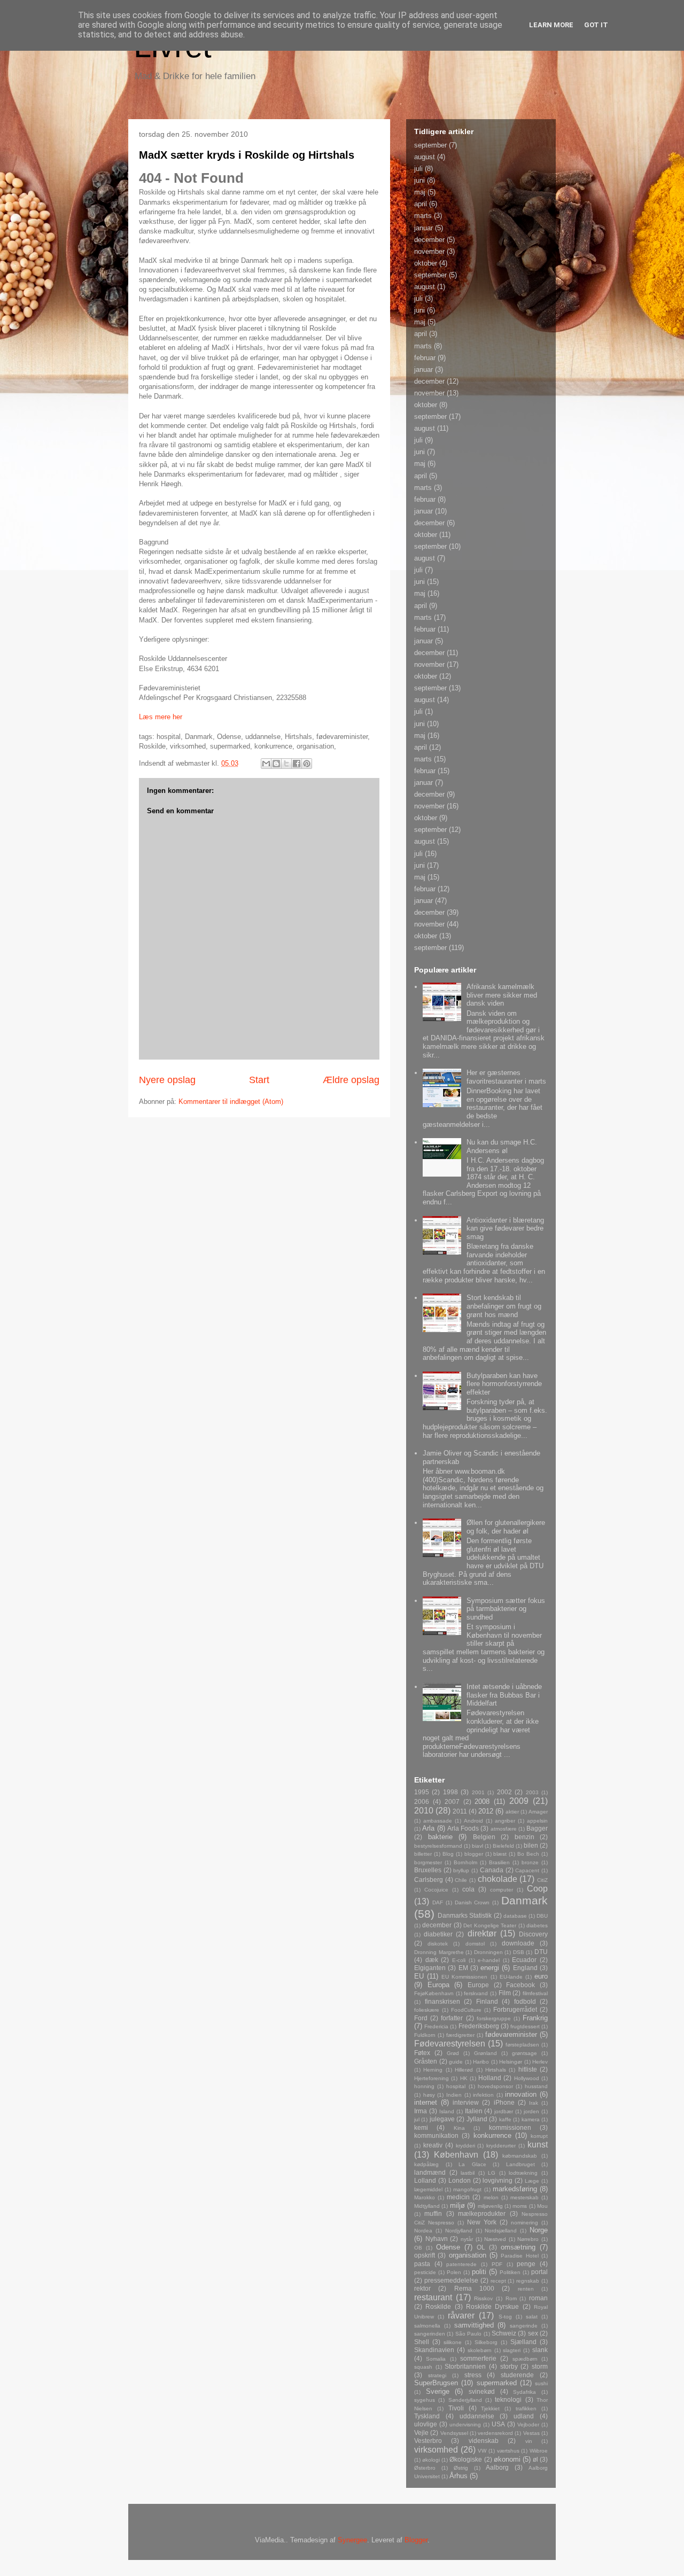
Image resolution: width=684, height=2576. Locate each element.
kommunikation (436, 2135)
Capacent (527, 1870)
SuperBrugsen (436, 2383)
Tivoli (456, 2408)
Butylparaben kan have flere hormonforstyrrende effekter (504, 1384)
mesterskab (524, 2197)
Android (473, 1821)
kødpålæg (426, 2164)
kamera (531, 2119)
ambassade (438, 1821)
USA (498, 2424)
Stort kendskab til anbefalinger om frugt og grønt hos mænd (504, 1306)
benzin (524, 1837)
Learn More (551, 25)
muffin (433, 2213)
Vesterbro (428, 2441)
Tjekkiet (490, 2408)
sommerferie (478, 2358)
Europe (478, 1985)
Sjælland (523, 2342)
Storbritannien (465, 2366)
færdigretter (460, 2035)
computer (502, 1890)
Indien (454, 2095)
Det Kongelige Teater (490, 1925)
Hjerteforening (432, 2078)
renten (526, 2289)
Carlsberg (429, 1880)
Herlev (540, 2062)
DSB (519, 1952)
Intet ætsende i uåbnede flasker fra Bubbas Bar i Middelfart (504, 1695)
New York (482, 2222)
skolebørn (480, 2350)
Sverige (438, 2391)
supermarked (497, 2383)
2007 (452, 1801)
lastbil (468, 2173)
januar (423, 228)
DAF (438, 1902)
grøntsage (524, 2053)
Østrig (461, 2468)
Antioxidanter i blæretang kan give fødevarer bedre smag (505, 1228)
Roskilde (438, 2306)
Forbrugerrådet (515, 2009)
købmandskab (520, 2156)
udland (524, 2416)
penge (526, 2264)
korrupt (539, 2136)
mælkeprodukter (482, 2213)
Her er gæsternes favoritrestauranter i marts (506, 1077)
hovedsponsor (495, 2086)
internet (426, 2102)
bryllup (461, 1870)
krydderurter (501, 2146)
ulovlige (426, 2424)
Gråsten (426, 2061)
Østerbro (425, 2468)
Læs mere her (161, 717)
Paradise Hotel (519, 2256)
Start (259, 1080)
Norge (539, 2230)
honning (424, 2086)
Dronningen (488, 1952)
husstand (536, 2086)
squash (423, 2367)
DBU (542, 1916)
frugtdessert (525, 2026)
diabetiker (438, 1934)
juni (419, 180)
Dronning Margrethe (439, 1952)
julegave (442, 2119)
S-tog (505, 2317)
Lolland (425, 2180)
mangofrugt (467, 2189)
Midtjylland (427, 2206)
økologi (431, 2460)
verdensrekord (495, 2433)
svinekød (482, 2391)
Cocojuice (436, 1890)
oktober (426, 263)
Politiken (510, 2272)
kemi (421, 2127)
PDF (497, 2264)
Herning (433, 2070)
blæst (500, 1854)
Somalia (436, 2359)
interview (466, 2102)
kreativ (433, 2145)
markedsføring (515, 2189)
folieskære (427, 2010)
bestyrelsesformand (438, 1846)
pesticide (425, 2272)
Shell (422, 2342)
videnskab (484, 2441)
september (430, 145)
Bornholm (465, 1862)
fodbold (525, 2001)
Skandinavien (434, 2350)
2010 (424, 1811)
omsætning (518, 2247)
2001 (478, 1792)
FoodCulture (466, 2010)
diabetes (537, 1925)
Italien (474, 2111)
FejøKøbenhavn (434, 1993)
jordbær (504, 2111)
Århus (458, 2476)
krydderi (465, 2146)
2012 (486, 1811)
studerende (517, 2375)
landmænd (430, 2172)
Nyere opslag (167, 1080)
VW (482, 2451)
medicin (458, 2197)
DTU (541, 1952)
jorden (531, 2111)
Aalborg (497, 2467)
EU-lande (511, 1977)
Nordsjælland (501, 2231)
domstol (475, 1944)
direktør (482, 1933)
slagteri (512, 2350)
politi (479, 2272)
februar (425, 358)
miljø (457, 2205)
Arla (428, 1828)
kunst (538, 2145)
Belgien (484, 1837)
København (456, 2155)
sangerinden (430, 2334)
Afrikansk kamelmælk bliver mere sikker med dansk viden (502, 995)
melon (491, 2197)
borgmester (428, 1862)
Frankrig (535, 2018)
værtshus (508, 2451)
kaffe (505, 2119)
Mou (542, 2206)
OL (481, 2247)
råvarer (461, 2316)
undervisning (465, 2425)
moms (520, 2206)
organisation (468, 2255)
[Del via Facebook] (297, 764)
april (421, 204)
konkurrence (492, 2135)
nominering (524, 2223)
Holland (490, 2078)
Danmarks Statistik (465, 1915)
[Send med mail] (266, 764)
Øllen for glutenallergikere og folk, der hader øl (506, 1527)
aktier (512, 1812)
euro (541, 1976)
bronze (530, 1862)
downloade (518, 1943)
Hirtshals (496, 2070)
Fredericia (436, 2026)
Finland (487, 2001)
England (525, 1968)
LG (492, 2173)
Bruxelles (428, 1870)
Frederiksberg (479, 2026)
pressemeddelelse (451, 2280)
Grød (453, 2053)
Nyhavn (437, 2239)
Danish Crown (472, 1902)
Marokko (425, 2197)
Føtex (422, 2053)
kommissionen (510, 2127)
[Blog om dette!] (276, 764)
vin (529, 2441)
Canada (492, 1870)
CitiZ (542, 1880)
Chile (461, 1880)
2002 (504, 1792)
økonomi (507, 2459)
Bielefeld (503, 1846)
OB (418, 2248)
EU (419, 1976)
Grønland (485, 2053)
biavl (477, 1846)
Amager (538, 1812)
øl (535, 2459)
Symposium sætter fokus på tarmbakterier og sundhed (506, 1609)
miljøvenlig (490, 2206)
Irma (421, 2111)
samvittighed (474, 2325)
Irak (534, 2103)
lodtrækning (523, 2173)
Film (505, 1993)
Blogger (416, 2540)
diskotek (438, 1944)
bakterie (440, 1837)
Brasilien (499, 1862)
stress (473, 2375)
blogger (474, 1854)
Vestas (531, 2433)
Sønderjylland (465, 2400)
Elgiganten (430, 1968)
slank (540, 2350)
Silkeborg (486, 2342)
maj (420, 192)
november (429, 251)
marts (423, 216)
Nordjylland (459, 2231)
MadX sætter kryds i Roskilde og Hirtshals (247, 155)
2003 (532, 1792)
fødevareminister (511, 2034)
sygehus (425, 2400)
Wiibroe (539, 2451)
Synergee (352, 2540)
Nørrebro (528, 2239)
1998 (450, 1792)
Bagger (537, 1828)
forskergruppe (494, 2018)
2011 (460, 1811)
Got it (596, 25)
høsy (429, 2095)
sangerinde (524, 2326)
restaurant (433, 2297)
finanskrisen (442, 2001)
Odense (448, 2247)
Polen (454, 2272)
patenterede (461, 2264)
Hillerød (464, 2070)
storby (509, 2366)
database (515, 1916)
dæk (432, 1960)
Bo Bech (528, 1854)
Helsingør (511, 2062)
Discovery (533, 1934)
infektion (483, 2095)
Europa (438, 1985)
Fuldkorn (425, 2035)
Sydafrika (524, 2392)
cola (468, 1889)
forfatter (452, 2018)
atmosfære (504, 1829)
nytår (467, 2239)
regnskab (528, 2281)
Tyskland (427, 2416)
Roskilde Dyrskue (492, 2306)
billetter (423, 1854)
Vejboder (528, 2425)
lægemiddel (428, 2189)
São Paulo (468, 2334)
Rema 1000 (474, 2288)
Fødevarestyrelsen (450, 2044)
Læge (532, 2181)
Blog (448, 1854)
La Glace (472, 2164)
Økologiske (466, 2459)
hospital (456, 2086)
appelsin (537, 1821)
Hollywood (527, 2078)
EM (463, 1968)
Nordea (423, 2231)
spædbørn (525, 2359)
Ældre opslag (351, 1080)
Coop (537, 1889)
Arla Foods (463, 1828)
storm (540, 2366)
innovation (521, 2094)
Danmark (524, 1900)
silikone (453, 2342)
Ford (421, 2018)
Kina (459, 2128)
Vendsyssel (454, 2433)
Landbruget (520, 2164)
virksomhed (436, 2450)
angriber (505, 1821)
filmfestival (535, 1993)
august (425, 157)
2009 (519, 1801)
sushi (541, 2383)
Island (447, 2111)
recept (498, 2281)
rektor (422, 2288)
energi (490, 1968)
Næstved (495, 2239)
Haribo (481, 2062)
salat (532, 2317)
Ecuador (524, 1960)
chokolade (498, 1879)
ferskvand (476, 1993)
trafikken (526, 2408)
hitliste (528, 2069)
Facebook (520, 1985)
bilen (531, 1845)
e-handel (489, 1960)
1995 (422, 1792)
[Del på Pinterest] (307, 764)
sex (533, 2333)
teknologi (508, 2399)
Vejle (421, 2433)
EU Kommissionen (464, 1977)
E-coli (459, 1960)
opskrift (425, 2255)
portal (539, 2272)
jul (417, 2119)
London (460, 2180)
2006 (422, 1801)
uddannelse (477, 2416)
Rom (511, 2298)
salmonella (427, 2326)
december (429, 240)
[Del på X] (286, 764)
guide (456, 2062)
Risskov (483, 2298)
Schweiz (504, 2333)
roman (538, 2298)
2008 (482, 1801)
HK (464, 2078)
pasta (422, 2264)
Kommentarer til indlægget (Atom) (231, 1102)
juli (418, 169)
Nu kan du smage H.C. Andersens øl (502, 1146)
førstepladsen (522, 2045)
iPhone (504, 2102)
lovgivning (498, 2180)
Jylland (477, 2119)
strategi (437, 2375)
